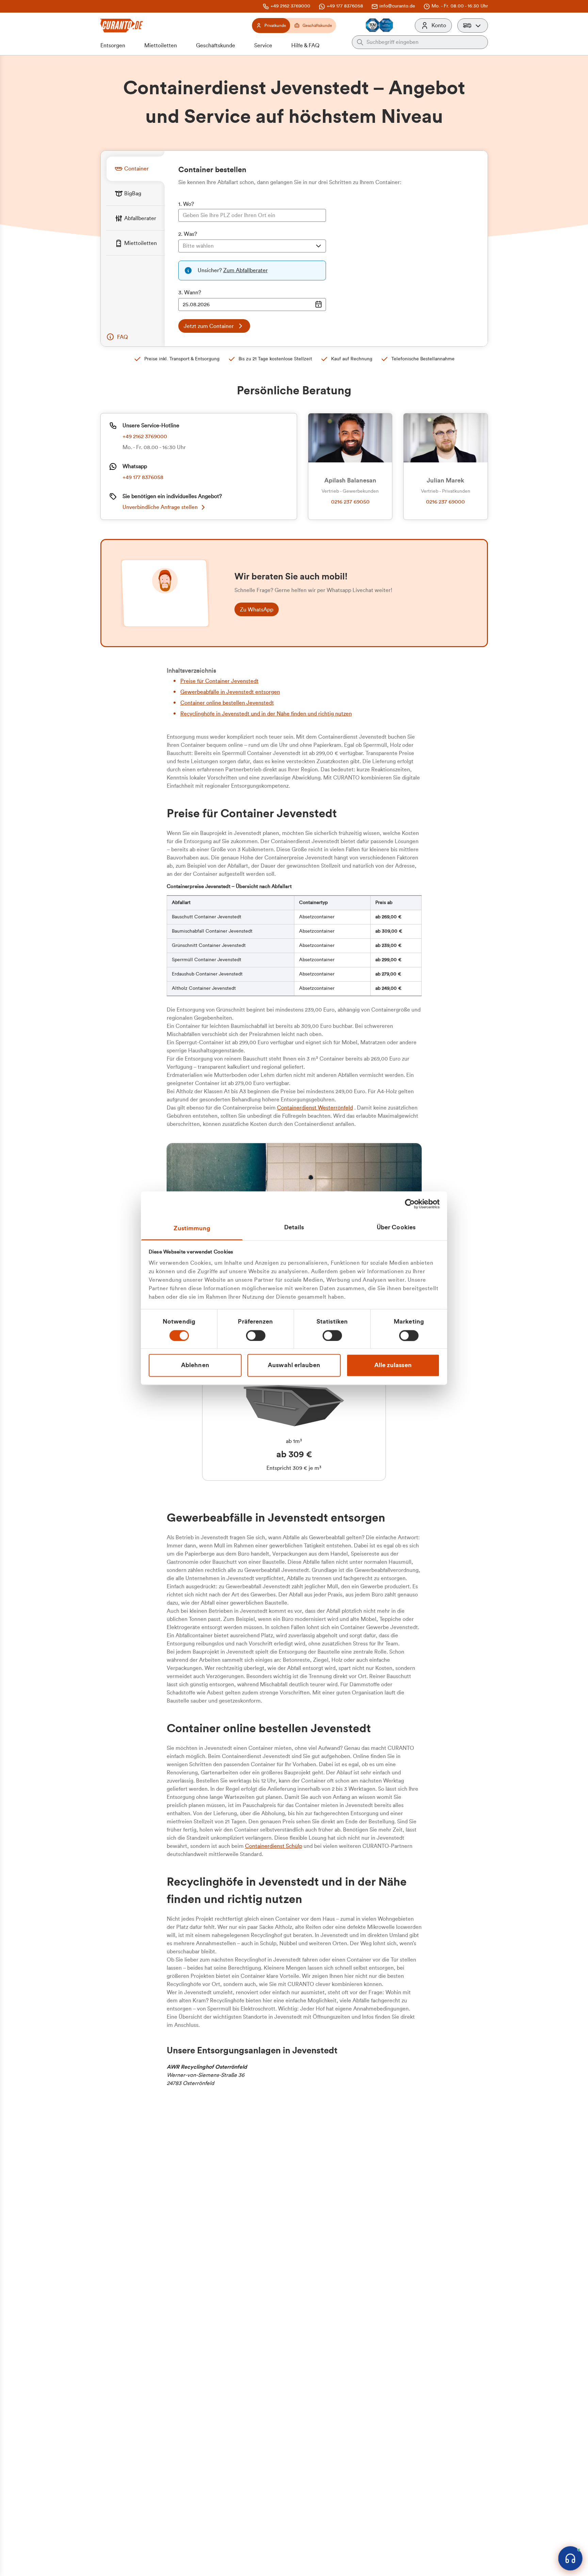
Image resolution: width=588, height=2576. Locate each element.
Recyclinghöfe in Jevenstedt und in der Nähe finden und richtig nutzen (266, 714)
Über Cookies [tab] (396, 1227)
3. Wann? (190, 293)
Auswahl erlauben (294, 1365)
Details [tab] (294, 1227)
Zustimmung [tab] (192, 1228)
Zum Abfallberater (246, 270)
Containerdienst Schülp (274, 1846)
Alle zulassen (393, 1365)
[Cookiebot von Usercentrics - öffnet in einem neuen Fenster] (410, 1204)
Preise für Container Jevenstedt (219, 681)
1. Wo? (186, 204)
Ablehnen (195, 1365)
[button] (473, 26)
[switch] (256, 1335)
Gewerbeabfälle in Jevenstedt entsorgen (230, 692)
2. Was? (188, 234)
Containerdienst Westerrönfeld (315, 1108)
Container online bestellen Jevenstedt (227, 703)
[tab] (135, 169)
